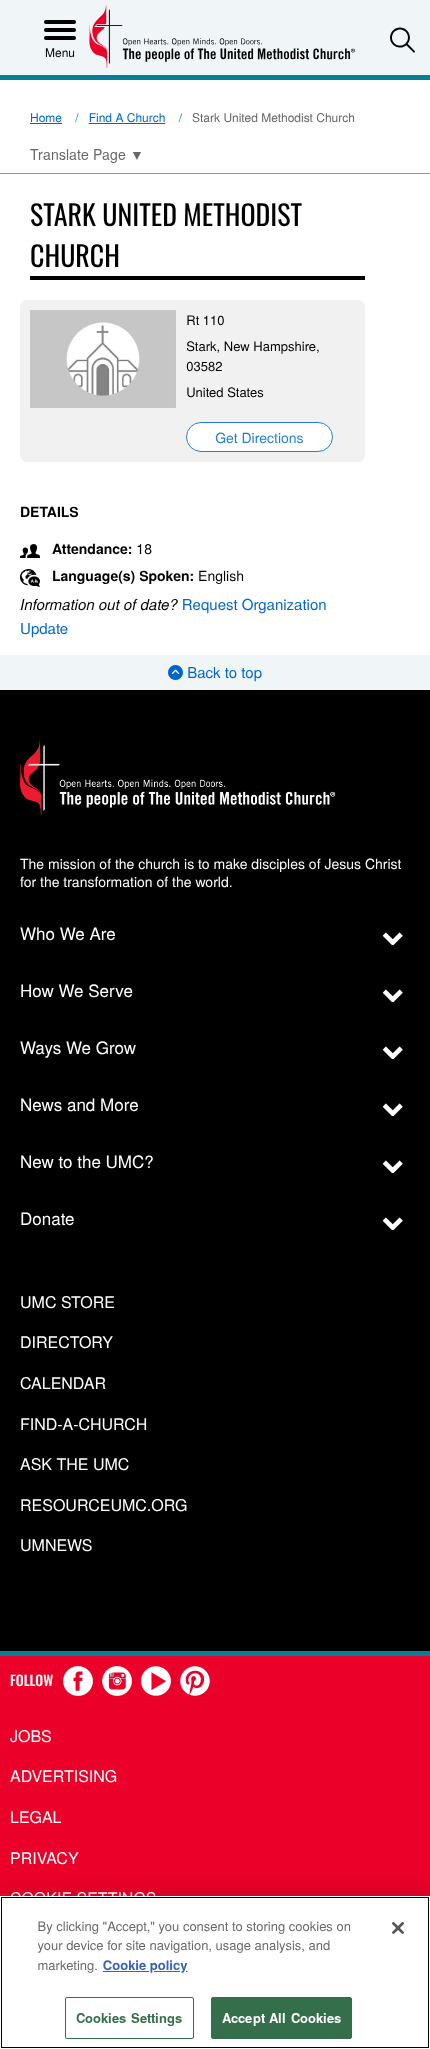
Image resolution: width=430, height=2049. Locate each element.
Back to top (222, 672)
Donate (47, 1217)
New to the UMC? (87, 1160)
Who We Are (68, 932)
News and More (79, 1103)
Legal (36, 1816)
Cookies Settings (129, 2017)
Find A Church (127, 117)
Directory (66, 1342)
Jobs (31, 1735)
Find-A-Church (83, 1424)
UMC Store (67, 1302)
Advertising (63, 1775)
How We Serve (76, 989)
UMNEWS (56, 1545)
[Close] (398, 1928)
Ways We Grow (78, 1046)
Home (46, 117)
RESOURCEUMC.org (104, 1505)
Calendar (63, 1383)
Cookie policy (145, 1964)
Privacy (44, 1857)
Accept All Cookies (281, 2017)
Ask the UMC (74, 1464)
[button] (402, 39)
